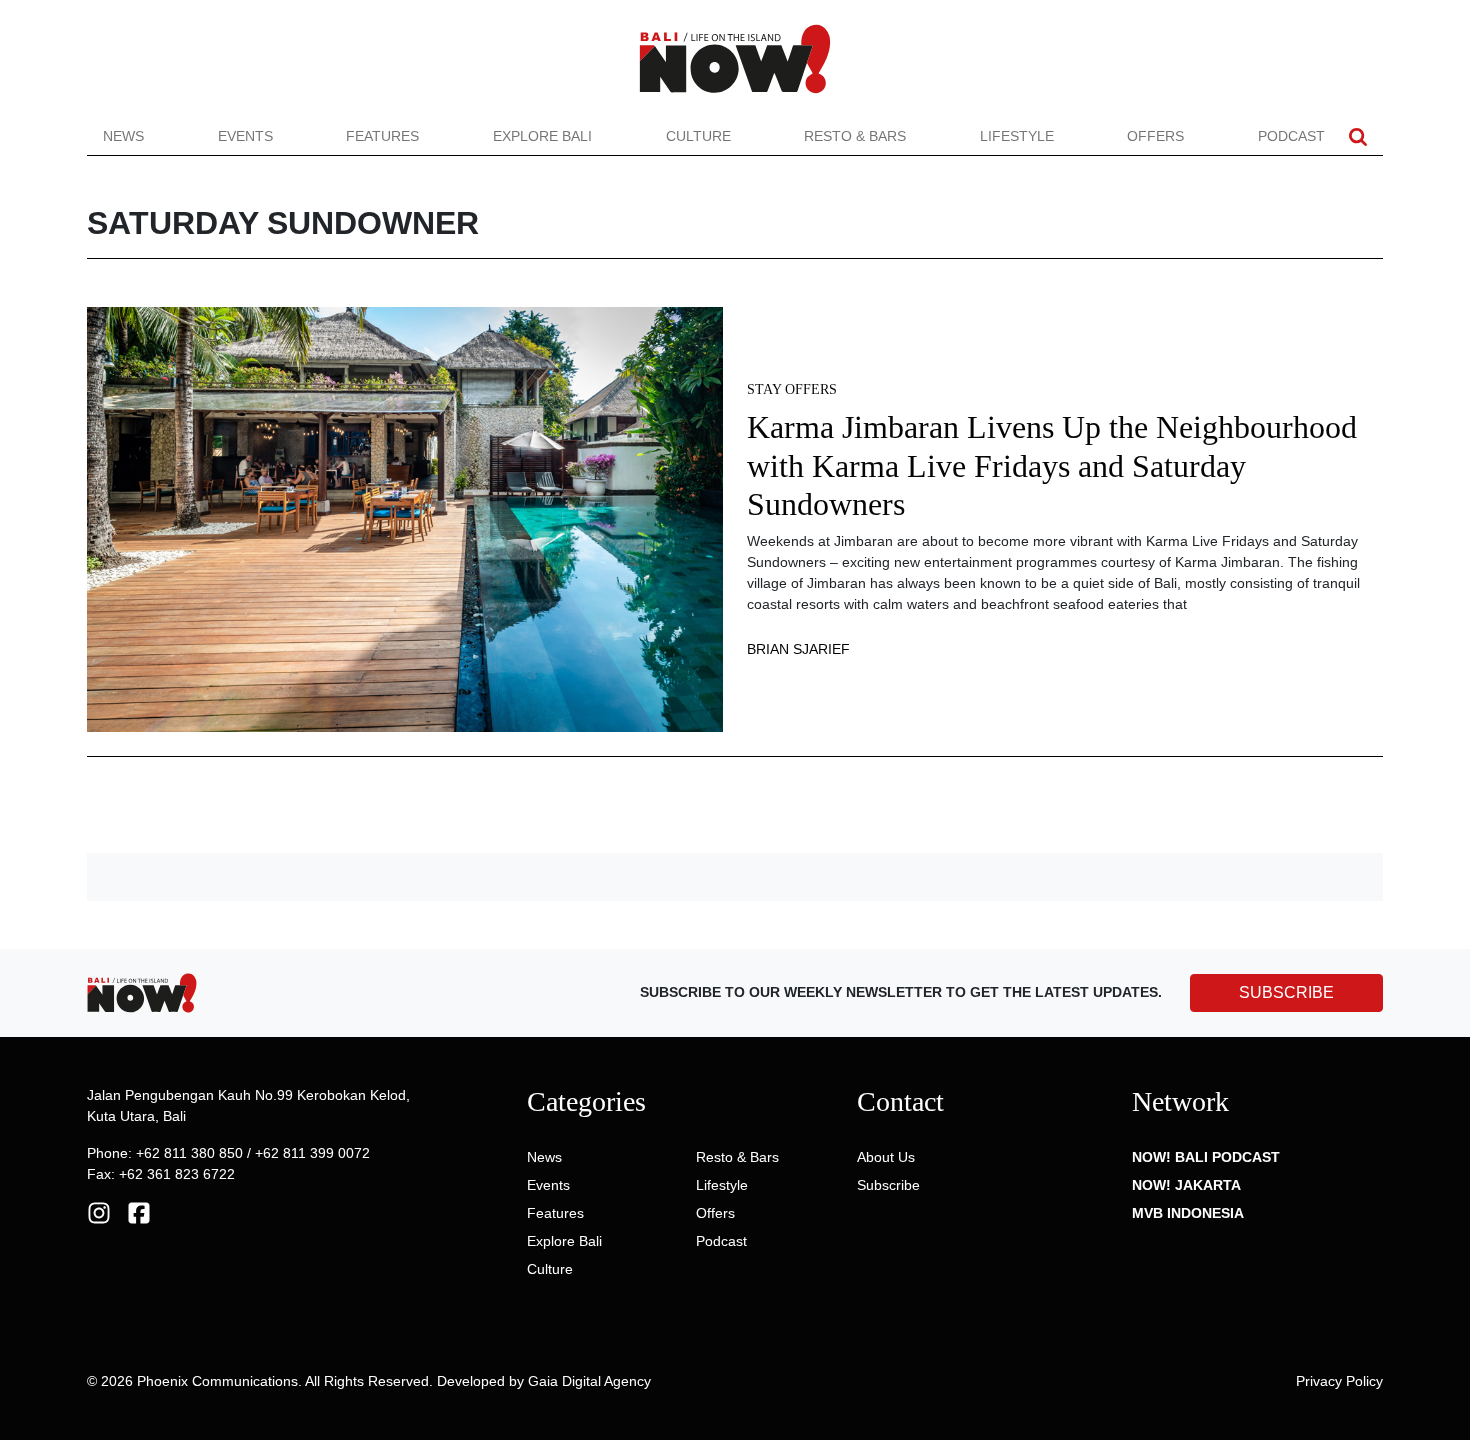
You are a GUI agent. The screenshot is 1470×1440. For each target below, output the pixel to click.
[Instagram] (99, 1212)
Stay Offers (792, 389)
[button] (1358, 136)
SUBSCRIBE (1286, 992)
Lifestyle (1017, 136)
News (123, 136)
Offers (1155, 136)
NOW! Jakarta (1186, 1185)
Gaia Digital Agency (589, 1381)
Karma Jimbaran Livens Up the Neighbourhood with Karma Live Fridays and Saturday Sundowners (1052, 465)
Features (382, 136)
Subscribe (888, 1185)
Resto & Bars (855, 136)
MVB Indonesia (1188, 1213)
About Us (886, 1157)
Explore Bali (542, 136)
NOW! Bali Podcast (1206, 1157)
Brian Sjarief (798, 649)
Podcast (1291, 136)
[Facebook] (139, 1212)
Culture (698, 136)
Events (245, 136)
